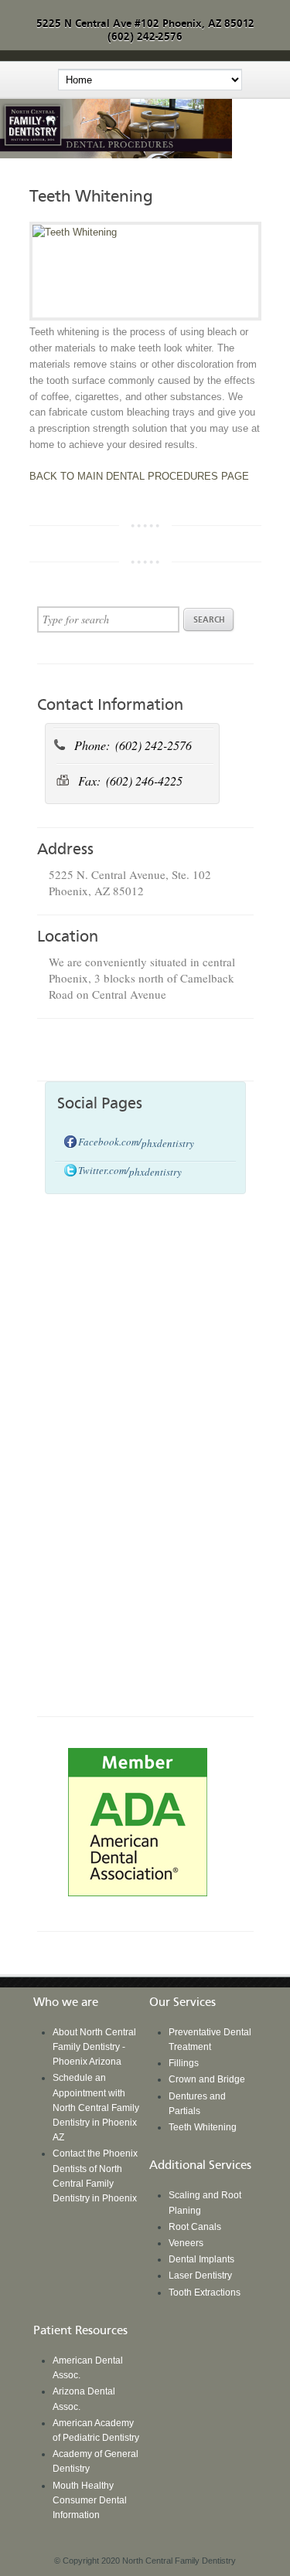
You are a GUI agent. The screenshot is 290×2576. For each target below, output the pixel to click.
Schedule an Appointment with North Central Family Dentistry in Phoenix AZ (96, 2108)
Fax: (91, 781)
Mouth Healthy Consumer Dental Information (90, 2500)
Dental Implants (201, 2259)
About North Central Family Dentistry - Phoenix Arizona (94, 2047)
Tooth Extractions (205, 2293)
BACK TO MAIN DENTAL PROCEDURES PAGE (139, 476)
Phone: (94, 745)
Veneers (186, 2243)
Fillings (184, 2063)
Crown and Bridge (207, 2079)
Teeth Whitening (203, 2127)
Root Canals (195, 2227)
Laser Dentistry (200, 2276)
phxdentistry (168, 1143)
